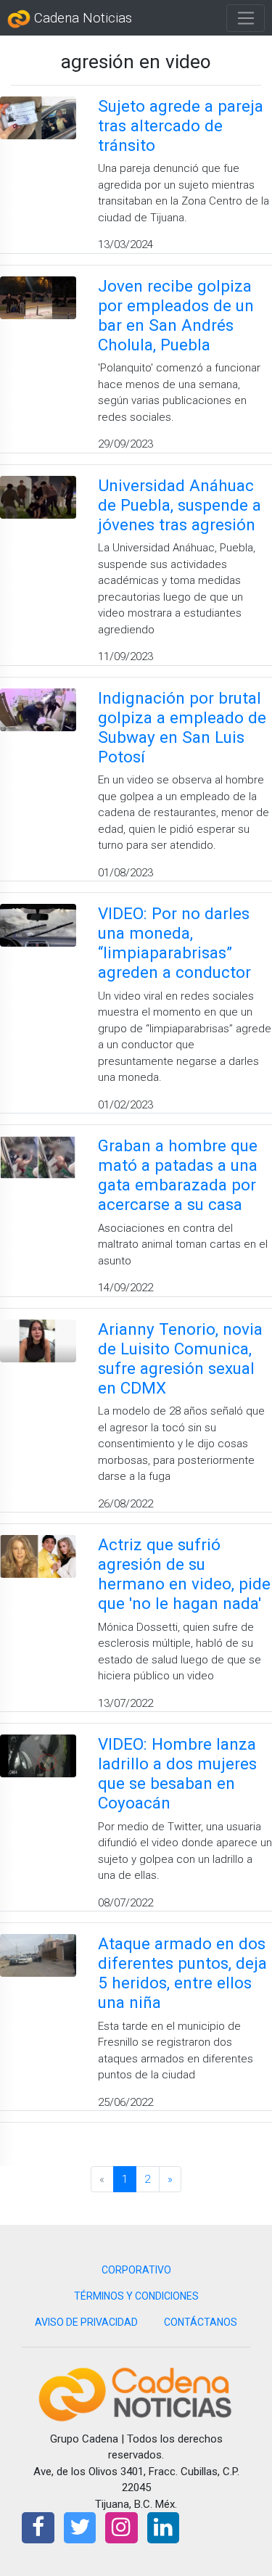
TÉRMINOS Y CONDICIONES (136, 2296)
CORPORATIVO (136, 2270)
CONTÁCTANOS (201, 2322)
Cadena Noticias (81, 18)
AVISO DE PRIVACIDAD (86, 2322)
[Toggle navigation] (246, 18)
